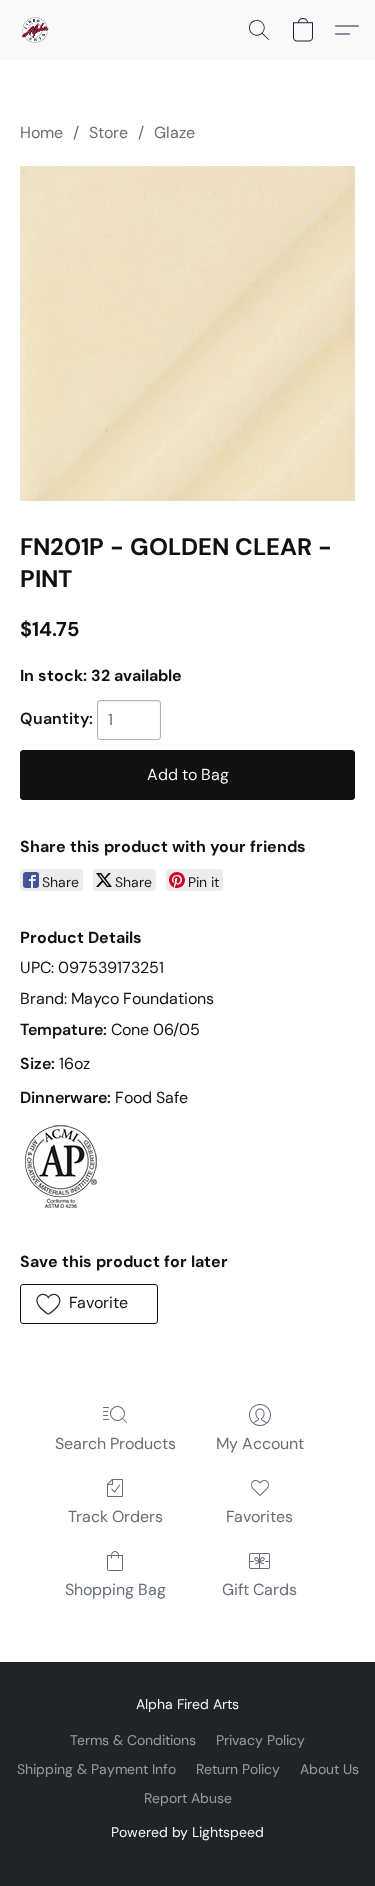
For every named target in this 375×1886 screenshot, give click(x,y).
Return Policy (238, 1769)
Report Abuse (188, 1798)
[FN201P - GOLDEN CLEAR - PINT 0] (187, 333)
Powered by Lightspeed (187, 1832)
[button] (36, 30)
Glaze (174, 132)
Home (41, 132)
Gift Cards (259, 1589)
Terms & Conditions (133, 1740)
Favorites (259, 1516)
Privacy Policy (260, 1740)
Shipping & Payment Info (96, 1769)
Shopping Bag (115, 1589)
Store (108, 132)
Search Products (115, 1443)
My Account (260, 1443)
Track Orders (115, 1516)
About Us (329, 1769)
